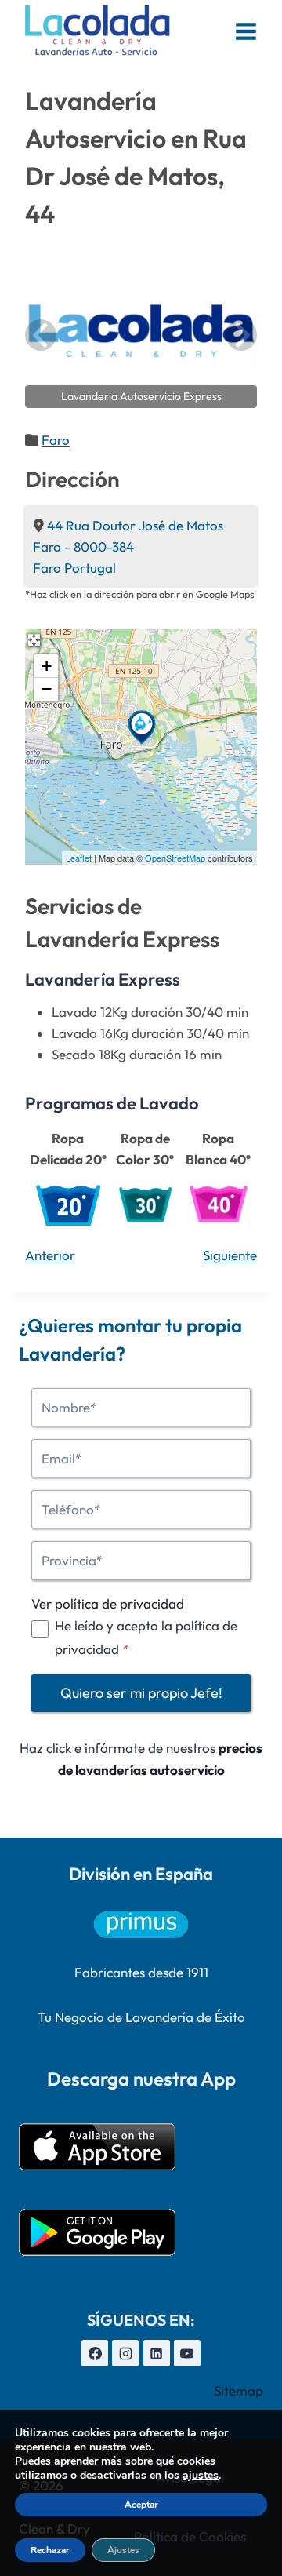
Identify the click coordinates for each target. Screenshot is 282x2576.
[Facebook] (95, 2353)
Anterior (50, 1255)
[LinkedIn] (157, 2353)
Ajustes (123, 2550)
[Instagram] (125, 2353)
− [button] (47, 689)
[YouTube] (187, 2353)
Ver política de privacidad (108, 1603)
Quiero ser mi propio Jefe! (141, 1693)
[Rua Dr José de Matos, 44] (142, 727)
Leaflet (79, 858)
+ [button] (47, 666)
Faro (56, 440)
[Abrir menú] (246, 31)
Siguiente (230, 1255)
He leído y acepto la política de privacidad (146, 1638)
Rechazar (50, 2550)
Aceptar (141, 2505)
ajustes (201, 2476)
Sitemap (239, 2390)
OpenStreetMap (175, 858)
